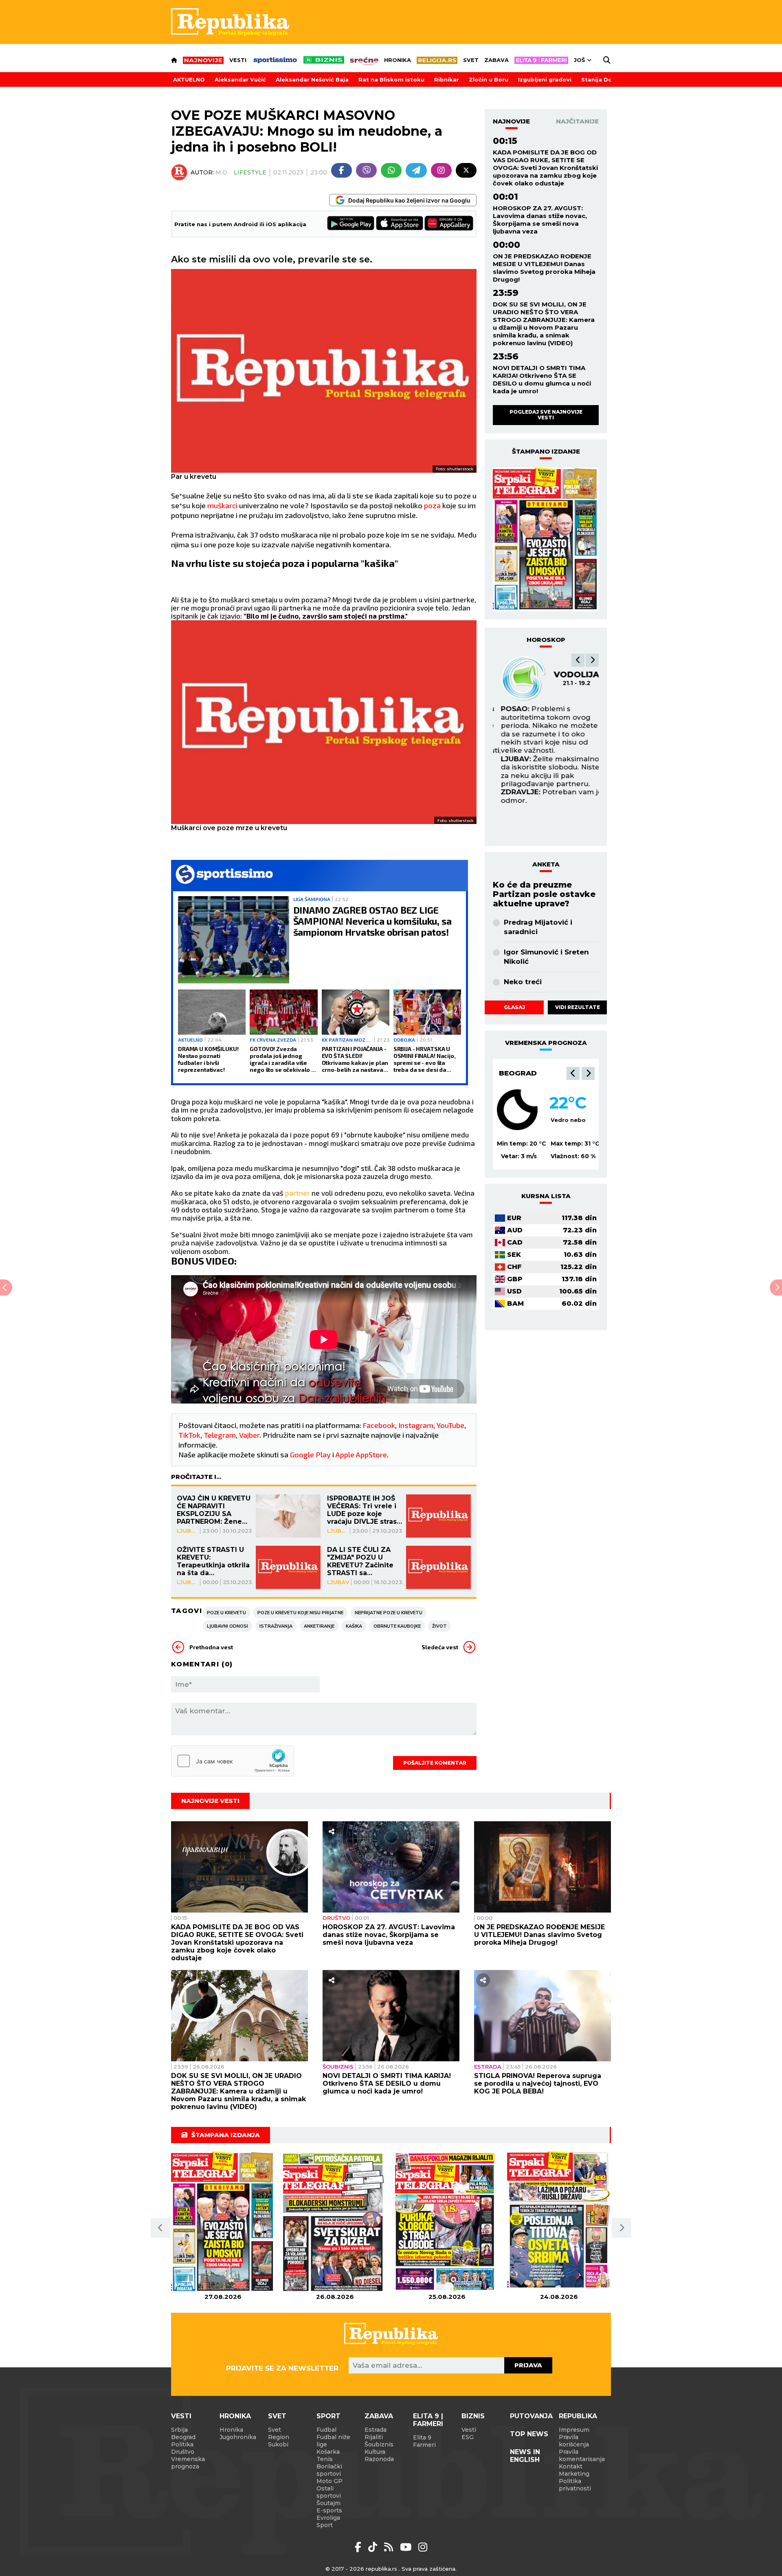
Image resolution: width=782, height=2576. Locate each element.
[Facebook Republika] (359, 2547)
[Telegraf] (416, 170)
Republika (578, 2416)
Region (279, 2437)
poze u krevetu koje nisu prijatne (300, 1613)
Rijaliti (374, 2437)
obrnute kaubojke (397, 1626)
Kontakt (571, 2466)
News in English (525, 2456)
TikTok (189, 1435)
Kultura (375, 2452)
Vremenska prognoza (188, 2463)
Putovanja (531, 2416)
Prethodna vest (211, 1647)
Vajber (249, 1435)
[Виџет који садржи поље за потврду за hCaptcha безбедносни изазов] (233, 1761)
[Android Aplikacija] (351, 224)
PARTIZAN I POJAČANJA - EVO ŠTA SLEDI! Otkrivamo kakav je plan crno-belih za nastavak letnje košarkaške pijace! (355, 1059)
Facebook (379, 1425)
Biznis (473, 2416)
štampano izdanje (546, 451)
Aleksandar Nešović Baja (312, 79)
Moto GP (329, 2481)
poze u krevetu (226, 1613)
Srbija (179, 2430)
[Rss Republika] (390, 2547)
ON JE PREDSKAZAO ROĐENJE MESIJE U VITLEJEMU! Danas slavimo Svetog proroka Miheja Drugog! (544, 268)
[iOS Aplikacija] (400, 224)
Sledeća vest (440, 1647)
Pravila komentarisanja (582, 2455)
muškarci (223, 505)
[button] (578, 660)
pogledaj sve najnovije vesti (546, 415)
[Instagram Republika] (423, 2547)
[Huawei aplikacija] (449, 224)
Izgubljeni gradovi (545, 79)
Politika (182, 2444)
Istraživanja (276, 1626)
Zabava (496, 60)
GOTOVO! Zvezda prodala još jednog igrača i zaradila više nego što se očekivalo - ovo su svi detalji (282, 1059)
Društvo (336, 1918)
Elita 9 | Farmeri (428, 2420)
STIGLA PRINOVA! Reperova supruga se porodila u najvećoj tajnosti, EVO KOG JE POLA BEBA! (538, 2083)
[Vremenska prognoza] (517, 1110)
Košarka (328, 2452)
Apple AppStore (361, 1454)
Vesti (238, 60)
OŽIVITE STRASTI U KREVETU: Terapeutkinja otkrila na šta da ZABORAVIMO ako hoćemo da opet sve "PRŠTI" (213, 1561)
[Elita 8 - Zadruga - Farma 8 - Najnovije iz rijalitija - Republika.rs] (541, 60)
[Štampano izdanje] (223, 2222)
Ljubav (187, 1531)
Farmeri (424, 2445)
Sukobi (278, 2444)
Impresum (574, 2430)
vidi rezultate (578, 1007)
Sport (328, 2416)
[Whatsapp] (391, 170)
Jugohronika (238, 2437)
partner (298, 1193)
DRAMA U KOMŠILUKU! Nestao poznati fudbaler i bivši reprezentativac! (208, 1059)
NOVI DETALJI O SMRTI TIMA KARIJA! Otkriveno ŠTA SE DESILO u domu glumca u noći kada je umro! (542, 379)
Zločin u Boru (489, 79)
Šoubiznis (338, 2067)
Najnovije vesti (210, 1801)
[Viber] (366, 170)
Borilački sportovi (329, 2470)
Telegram (220, 1435)
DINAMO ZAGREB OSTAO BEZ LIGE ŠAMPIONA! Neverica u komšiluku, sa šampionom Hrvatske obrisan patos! (372, 921)
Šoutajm (328, 2503)
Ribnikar (447, 79)
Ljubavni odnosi (227, 1626)
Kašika (354, 1626)
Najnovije (511, 121)
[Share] (332, 1831)
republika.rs (381, 2569)
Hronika (398, 60)
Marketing (574, 2474)
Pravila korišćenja (574, 2441)
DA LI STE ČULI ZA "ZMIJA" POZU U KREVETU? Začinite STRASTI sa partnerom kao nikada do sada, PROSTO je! (360, 1561)
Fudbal (326, 2430)
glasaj (514, 1007)
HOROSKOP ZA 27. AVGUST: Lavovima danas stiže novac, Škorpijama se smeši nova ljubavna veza (540, 220)
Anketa (546, 864)
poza (433, 505)
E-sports (329, 2510)
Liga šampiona (312, 899)
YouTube (450, 1425)
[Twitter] (466, 170)
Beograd (518, 1073)
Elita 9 (422, 2437)
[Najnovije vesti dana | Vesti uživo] (324, 60)
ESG (468, 2437)
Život (439, 1626)
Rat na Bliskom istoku (391, 79)
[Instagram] (441, 170)
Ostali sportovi (329, 2492)
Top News (529, 2434)
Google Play (310, 1454)
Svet (471, 60)
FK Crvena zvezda (273, 1040)
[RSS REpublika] (407, 2547)
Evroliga (328, 2518)
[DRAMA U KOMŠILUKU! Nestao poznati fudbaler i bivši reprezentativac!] (212, 1012)
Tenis (325, 2459)
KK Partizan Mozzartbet (347, 1040)
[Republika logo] (230, 22)
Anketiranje (319, 1626)
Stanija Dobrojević (609, 79)
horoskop (546, 640)
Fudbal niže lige (333, 2441)
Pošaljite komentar (435, 1763)
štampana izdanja (226, 2135)
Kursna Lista (546, 1196)
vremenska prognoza (546, 1043)
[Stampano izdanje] (546, 540)
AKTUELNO (189, 79)
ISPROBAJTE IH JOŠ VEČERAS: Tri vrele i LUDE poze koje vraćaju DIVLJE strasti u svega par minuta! (364, 1510)
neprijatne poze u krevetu (389, 1613)
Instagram (416, 1425)
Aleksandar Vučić (240, 79)
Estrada (488, 2067)
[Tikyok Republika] (374, 2547)
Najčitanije (577, 121)
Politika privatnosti (575, 2485)
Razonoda (379, 2459)
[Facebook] (342, 170)
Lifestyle (250, 172)
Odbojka (404, 1040)
